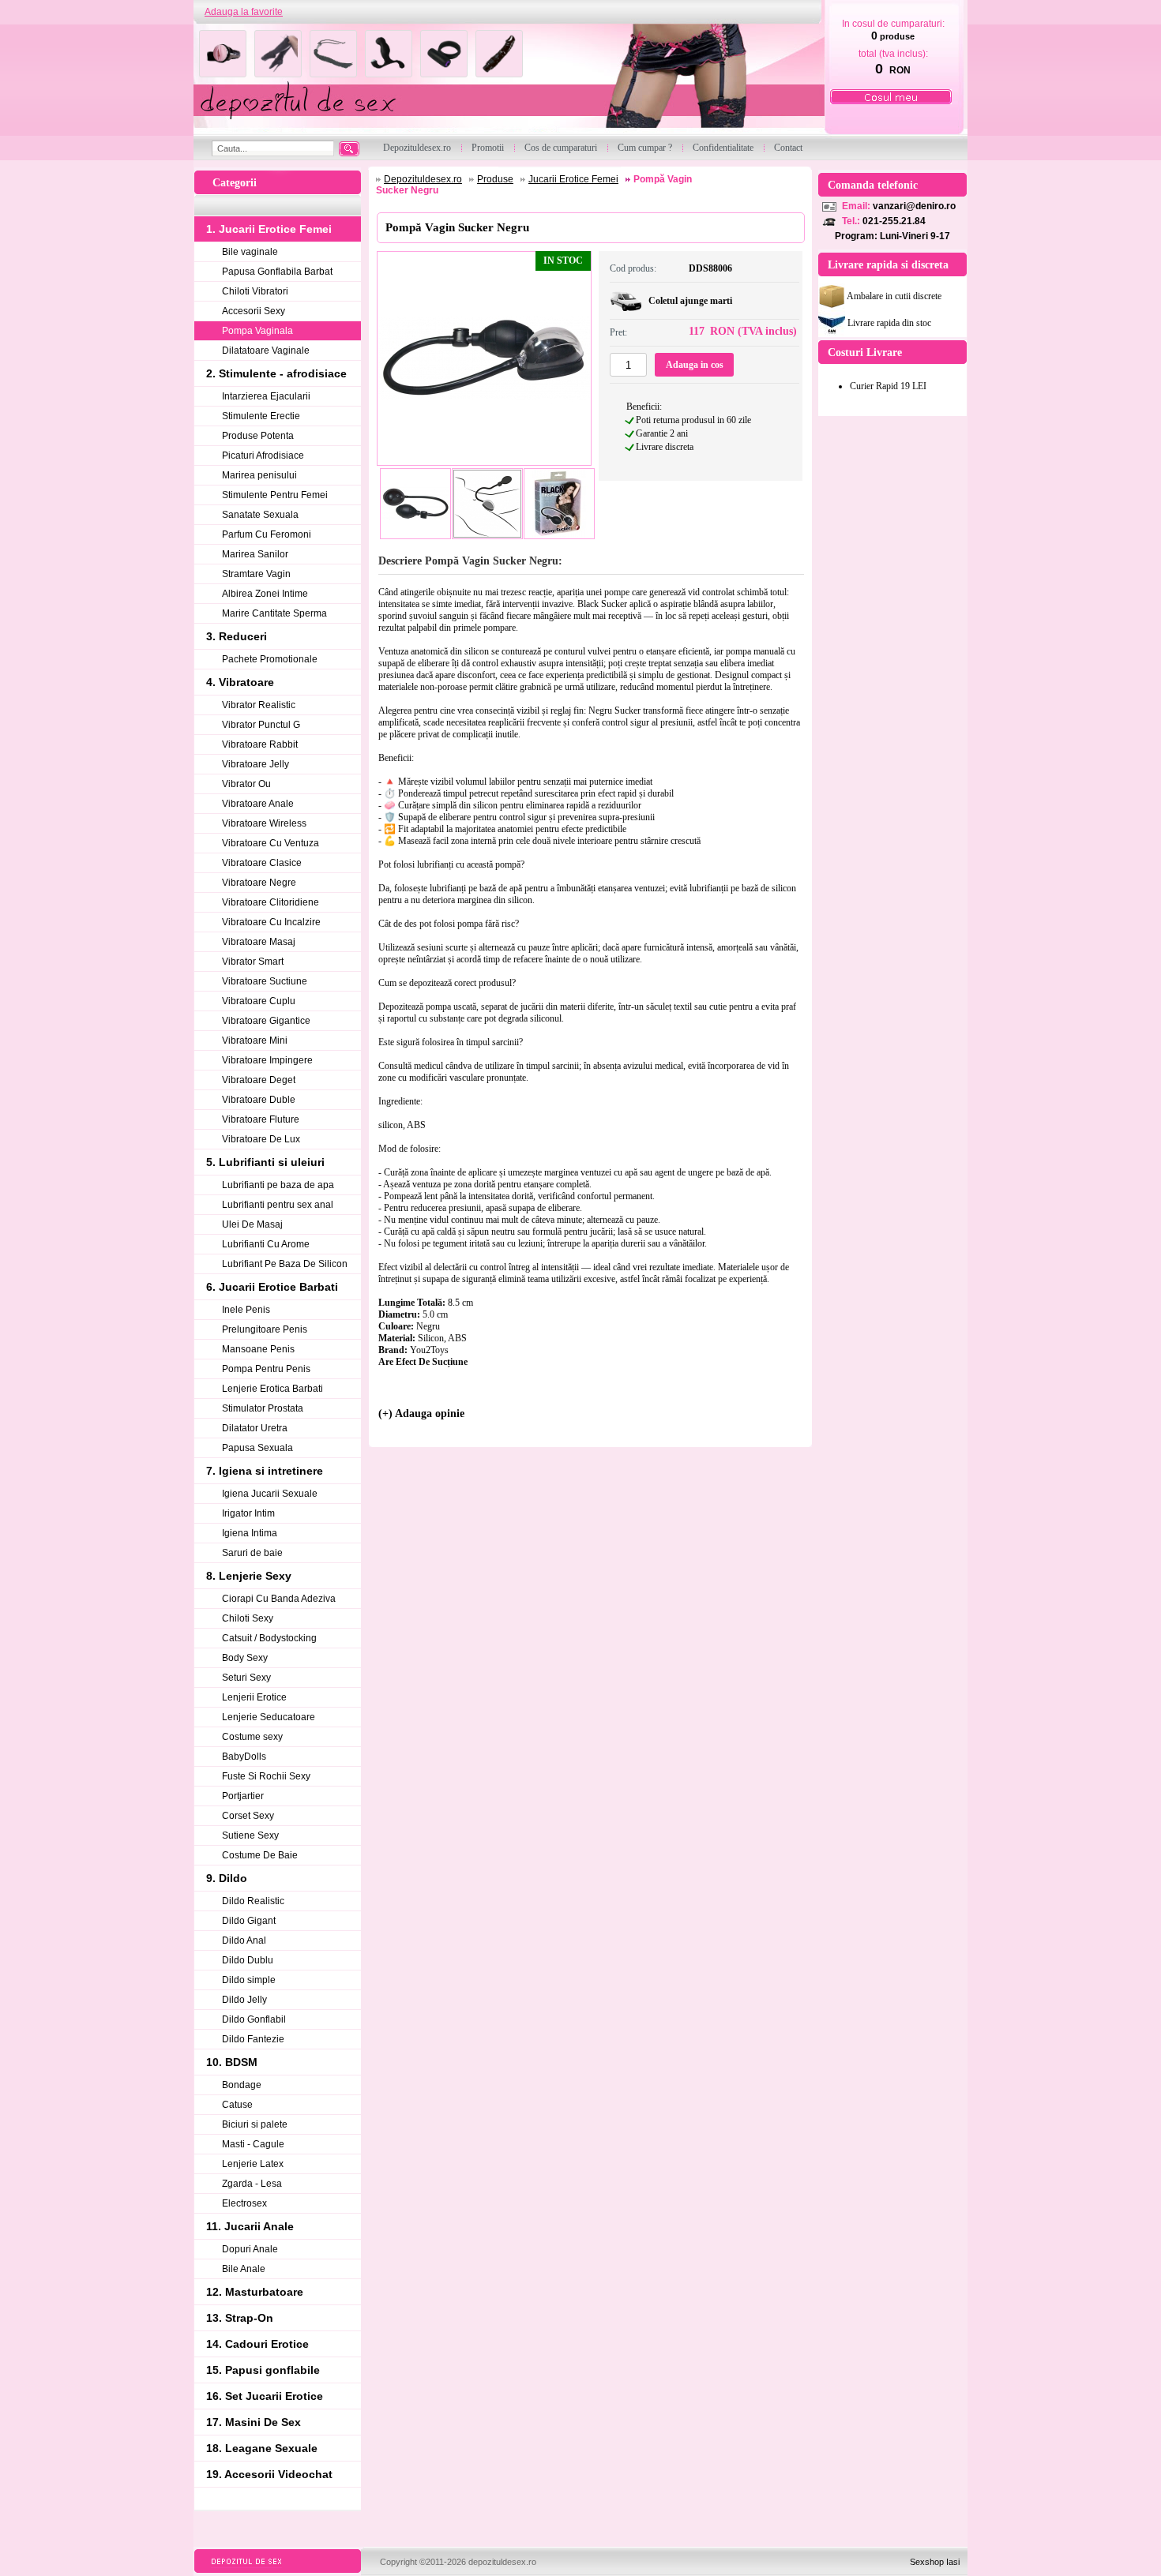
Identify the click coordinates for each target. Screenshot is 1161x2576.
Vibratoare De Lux (261, 1139)
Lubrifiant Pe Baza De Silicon (285, 1264)
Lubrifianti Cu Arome (266, 1244)
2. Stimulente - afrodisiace (276, 373)
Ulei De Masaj (252, 1224)
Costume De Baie (260, 1855)
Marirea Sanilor (255, 554)
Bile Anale (244, 2269)
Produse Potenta (258, 436)
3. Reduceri (237, 636)
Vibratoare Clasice (262, 863)
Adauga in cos (695, 365)
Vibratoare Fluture (261, 1119)
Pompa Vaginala (257, 331)
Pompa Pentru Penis (266, 1369)
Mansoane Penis (258, 1349)
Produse (495, 179)
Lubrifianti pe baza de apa (278, 1185)
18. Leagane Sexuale (262, 2448)
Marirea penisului (259, 475)
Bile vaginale (250, 252)
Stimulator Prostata (263, 1408)
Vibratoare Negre (259, 883)
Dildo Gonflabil (254, 2019)
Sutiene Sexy (250, 1835)
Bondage (242, 2085)
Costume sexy (252, 1737)
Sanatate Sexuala (260, 515)
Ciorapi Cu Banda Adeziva (279, 1599)
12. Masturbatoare (255, 2292)
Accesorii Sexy (254, 311)
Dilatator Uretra (255, 1428)
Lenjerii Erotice (254, 1697)
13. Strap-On (240, 2318)
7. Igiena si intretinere (265, 1471)
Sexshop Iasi (935, 2562)
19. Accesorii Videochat (269, 2474)
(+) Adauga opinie (421, 1414)
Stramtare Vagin (256, 574)
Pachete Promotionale (270, 659)
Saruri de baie (252, 1553)
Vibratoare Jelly (255, 764)
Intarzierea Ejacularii (266, 396)
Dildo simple (249, 1980)
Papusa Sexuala (257, 1448)
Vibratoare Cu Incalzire (271, 922)
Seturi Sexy (246, 1678)
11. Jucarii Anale (250, 2226)
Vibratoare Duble (259, 1100)
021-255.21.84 (894, 221)
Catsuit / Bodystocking (269, 1638)
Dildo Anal (244, 1940)
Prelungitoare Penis (265, 1329)
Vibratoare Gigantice (266, 1021)
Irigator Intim (248, 1513)
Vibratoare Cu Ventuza (271, 843)
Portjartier (243, 1796)
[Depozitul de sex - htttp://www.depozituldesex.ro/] (507, 80)
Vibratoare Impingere (267, 1060)
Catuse (237, 2105)
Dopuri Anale (250, 2249)
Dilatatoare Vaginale (266, 351)
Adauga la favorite (244, 12)
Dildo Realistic (253, 1901)
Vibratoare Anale (258, 804)
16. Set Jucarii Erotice (265, 2396)
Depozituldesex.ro (423, 179)
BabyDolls (244, 1757)
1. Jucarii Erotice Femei (269, 229)
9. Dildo (227, 1878)
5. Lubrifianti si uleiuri (265, 1162)
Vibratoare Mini (255, 1041)
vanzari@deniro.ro (914, 206)
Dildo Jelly (244, 2000)
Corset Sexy (248, 1816)
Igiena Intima (250, 1533)
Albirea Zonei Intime (265, 594)
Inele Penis (246, 1310)
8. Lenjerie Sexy (249, 1576)
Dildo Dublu (248, 1960)
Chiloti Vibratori (255, 291)
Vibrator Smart (253, 962)
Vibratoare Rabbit (260, 744)
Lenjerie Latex (253, 2164)
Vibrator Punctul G (261, 725)
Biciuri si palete (255, 2124)
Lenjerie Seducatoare (269, 1717)
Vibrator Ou (246, 784)
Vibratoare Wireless (264, 823)
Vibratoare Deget (259, 1080)
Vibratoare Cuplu (259, 1001)
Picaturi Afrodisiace (263, 456)
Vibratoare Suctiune (265, 981)
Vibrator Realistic (259, 705)
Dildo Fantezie (253, 2039)
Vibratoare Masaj (259, 942)
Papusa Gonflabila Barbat (277, 272)
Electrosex (244, 2203)
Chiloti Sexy (248, 1618)
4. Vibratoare (240, 682)
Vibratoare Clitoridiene (271, 902)
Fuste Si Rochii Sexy (266, 1776)
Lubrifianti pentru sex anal (278, 1205)
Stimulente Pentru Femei (275, 495)
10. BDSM (232, 2062)
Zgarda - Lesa (252, 2184)
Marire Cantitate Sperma (274, 613)
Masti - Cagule (253, 2144)
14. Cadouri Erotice (257, 2344)
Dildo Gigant (249, 1921)
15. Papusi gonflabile (263, 2370)
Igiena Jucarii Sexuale (270, 1494)
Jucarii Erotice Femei (573, 179)
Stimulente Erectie (261, 416)
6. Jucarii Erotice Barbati (272, 1287)
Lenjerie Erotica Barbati (272, 1389)
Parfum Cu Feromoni (267, 534)
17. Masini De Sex (254, 2422)
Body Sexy (245, 1658)
